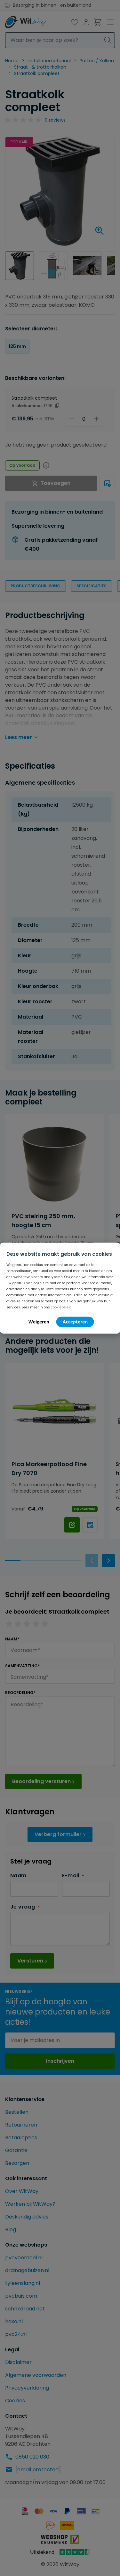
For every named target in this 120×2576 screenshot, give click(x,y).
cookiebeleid (61, 1307)
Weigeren (39, 1321)
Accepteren (75, 1321)
